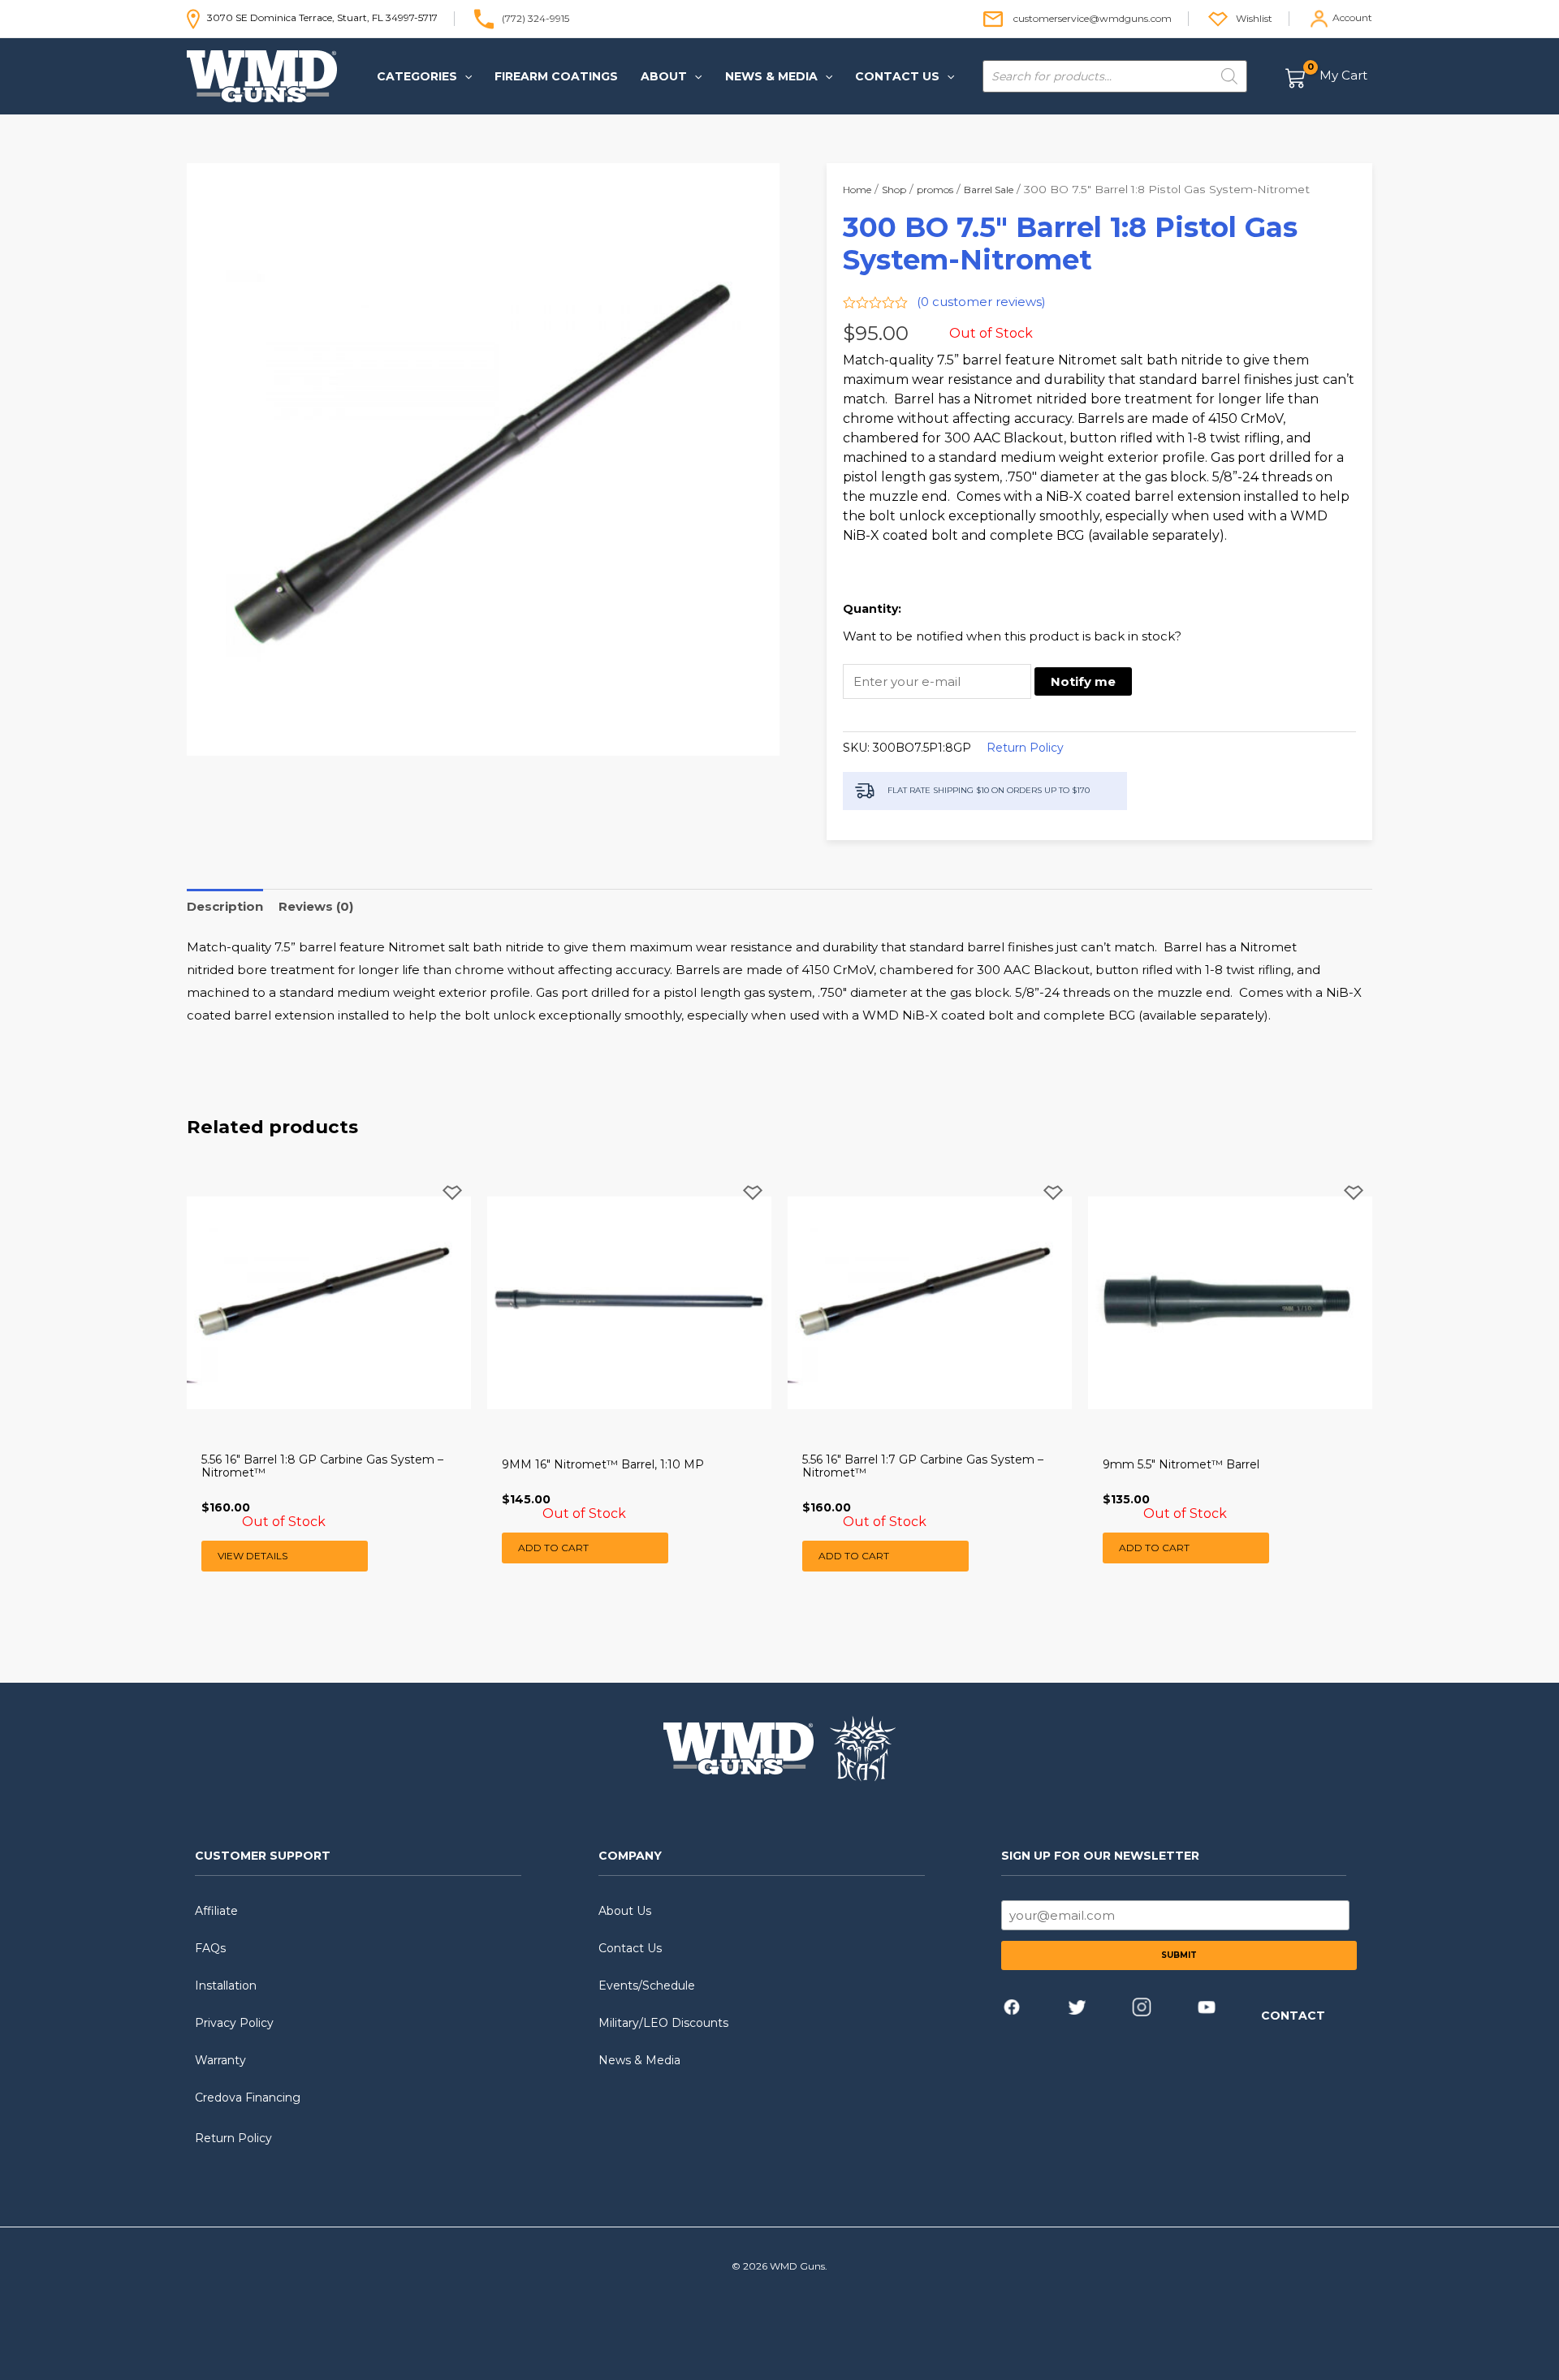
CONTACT (1293, 2016)
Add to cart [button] (553, 1548)
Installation (226, 1985)
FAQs (210, 1948)
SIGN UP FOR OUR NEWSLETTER (1100, 1856)
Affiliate (216, 1911)
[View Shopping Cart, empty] (1327, 77)
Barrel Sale (989, 190)
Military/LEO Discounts (663, 2023)
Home (857, 190)
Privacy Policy (234, 2023)
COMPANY (630, 1856)
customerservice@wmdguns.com (1093, 17)
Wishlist (1254, 17)
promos (935, 190)
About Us (625, 1911)
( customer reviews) (981, 302)
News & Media (639, 2060)
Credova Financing (248, 2098)
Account (1352, 17)
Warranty (220, 2060)
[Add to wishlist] (452, 1206)
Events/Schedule (647, 1985)
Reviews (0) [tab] (316, 906)
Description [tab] (225, 906)
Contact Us (630, 1948)
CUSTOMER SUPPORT (263, 1856)
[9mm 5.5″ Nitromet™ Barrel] (1230, 1303)
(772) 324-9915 (536, 17)
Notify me (1083, 681)
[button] (464, 76)
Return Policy (1025, 748)
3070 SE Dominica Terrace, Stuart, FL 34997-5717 (319, 17)
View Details (253, 1556)
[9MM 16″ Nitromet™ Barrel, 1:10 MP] (629, 1303)
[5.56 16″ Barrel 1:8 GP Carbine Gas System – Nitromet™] (329, 1303)
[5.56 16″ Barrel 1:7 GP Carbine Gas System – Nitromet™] (930, 1303)
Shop (894, 190)
